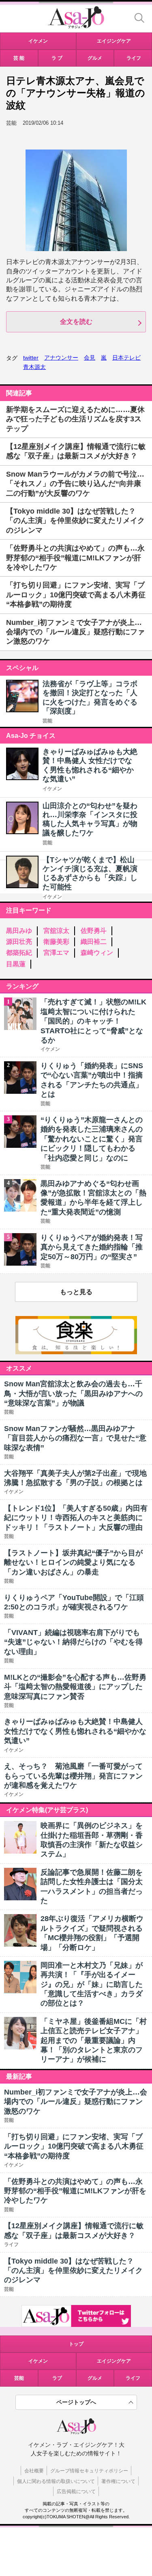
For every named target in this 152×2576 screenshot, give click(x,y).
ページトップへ (76, 2402)
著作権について (118, 2481)
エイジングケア (114, 2361)
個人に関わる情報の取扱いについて (56, 2481)
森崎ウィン (97, 953)
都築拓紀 (19, 953)
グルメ (95, 2378)
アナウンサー (61, 358)
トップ (76, 2344)
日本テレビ (126, 358)
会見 (90, 358)
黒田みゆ (19, 931)
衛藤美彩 (56, 942)
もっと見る (76, 1292)
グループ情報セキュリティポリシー (89, 2471)
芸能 (47, 721)
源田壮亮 (19, 942)
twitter (31, 358)
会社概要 (34, 2471)
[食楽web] (76, 1352)
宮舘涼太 (56, 931)
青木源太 (34, 367)
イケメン (52, 789)
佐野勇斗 (94, 931)
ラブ (57, 2378)
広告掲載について (76, 2491)
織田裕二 (94, 942)
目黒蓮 (16, 964)
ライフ (133, 2378)
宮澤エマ (56, 953)
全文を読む (76, 322)
